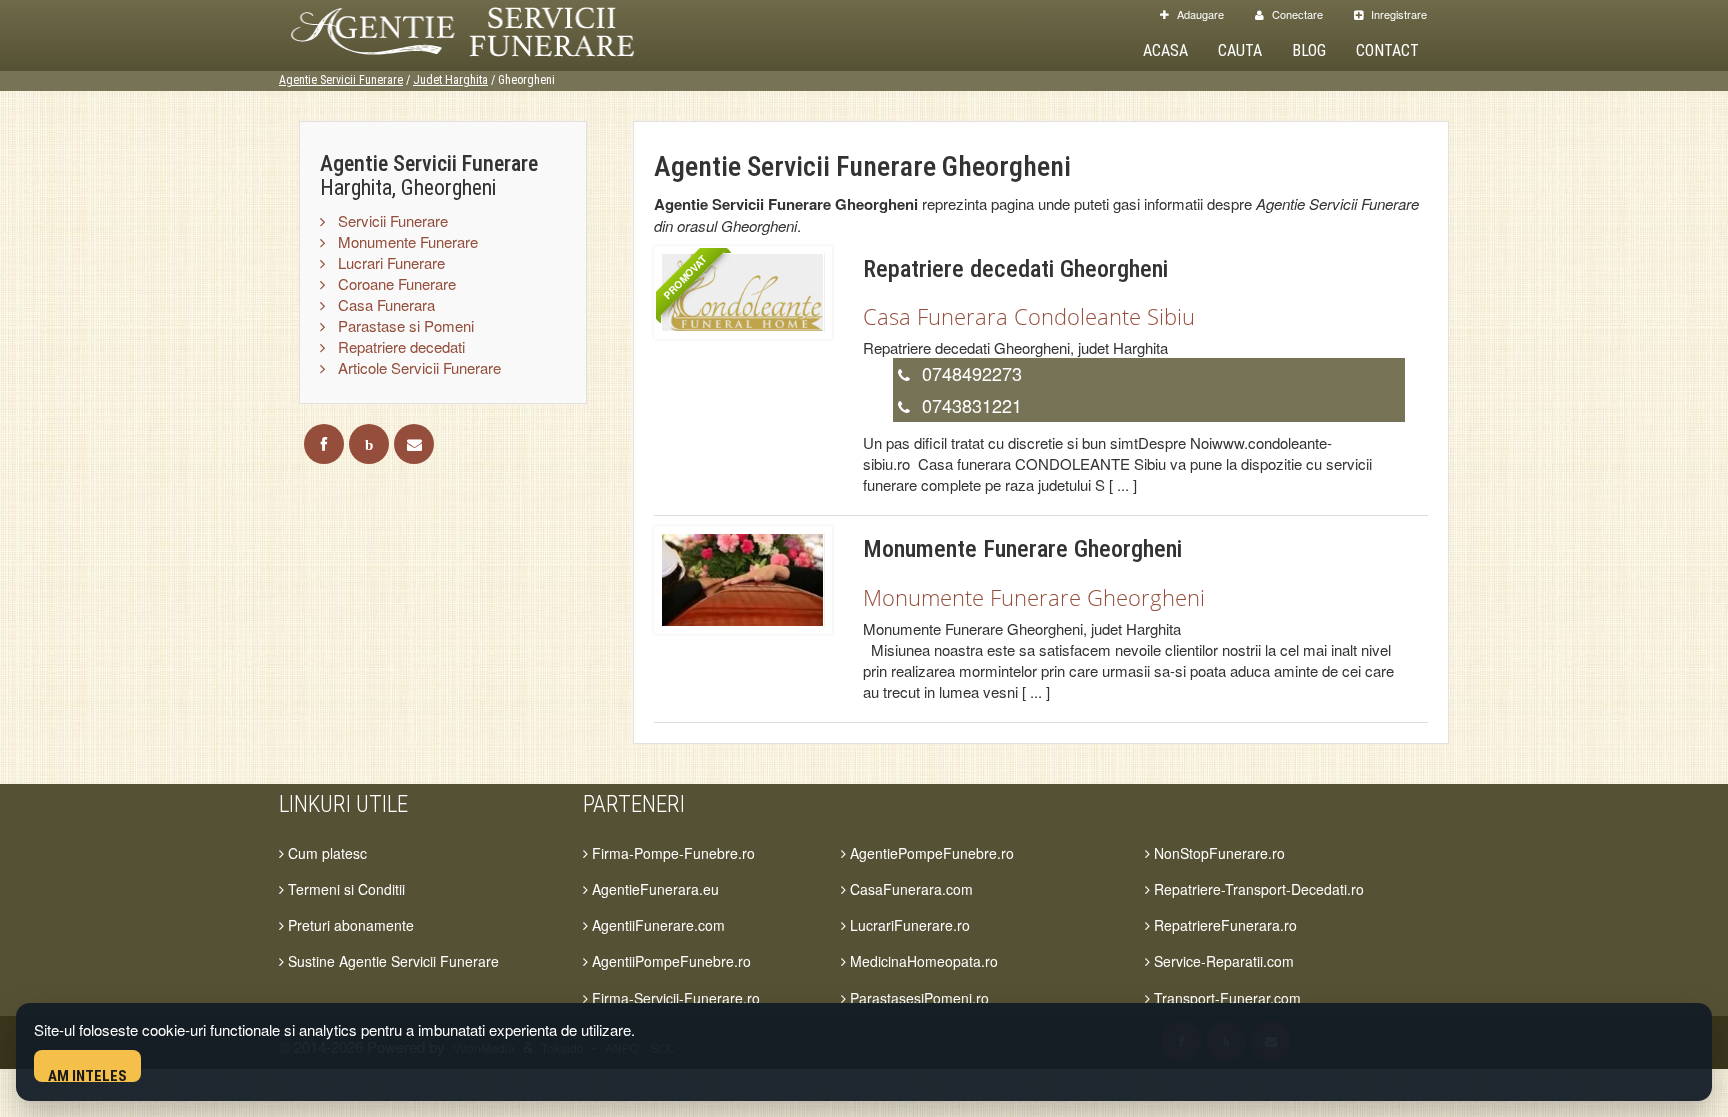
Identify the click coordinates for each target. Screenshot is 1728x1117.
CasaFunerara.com (909, 889)
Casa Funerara (384, 304)
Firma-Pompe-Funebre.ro (671, 853)
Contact (1387, 50)
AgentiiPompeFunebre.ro (669, 961)
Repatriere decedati (399, 346)
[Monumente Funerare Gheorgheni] (743, 577)
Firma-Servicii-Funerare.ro (674, 998)
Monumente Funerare (406, 241)
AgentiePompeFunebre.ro (930, 853)
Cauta (1240, 50)
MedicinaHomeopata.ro (922, 961)
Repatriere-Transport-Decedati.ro (1257, 889)
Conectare (1296, 14)
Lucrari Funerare (389, 262)
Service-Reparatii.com (1222, 961)
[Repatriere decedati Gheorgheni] (743, 290)
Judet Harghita (450, 80)
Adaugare (1199, 14)
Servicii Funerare (391, 220)
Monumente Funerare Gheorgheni (1034, 597)
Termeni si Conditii (344, 889)
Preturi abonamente (349, 925)
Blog (1309, 50)
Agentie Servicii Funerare (341, 80)
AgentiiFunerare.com (656, 925)
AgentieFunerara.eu (653, 889)
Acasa (1165, 50)
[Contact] (414, 444)
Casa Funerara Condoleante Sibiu (1029, 316)
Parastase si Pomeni (404, 325)
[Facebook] (324, 444)
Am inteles (87, 1074)
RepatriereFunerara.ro (1223, 925)
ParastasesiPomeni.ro (917, 998)
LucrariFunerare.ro (908, 925)
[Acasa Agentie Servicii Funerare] (484, 28)
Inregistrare (1397, 14)
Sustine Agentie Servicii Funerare (391, 961)
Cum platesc (325, 853)
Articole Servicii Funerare (417, 367)
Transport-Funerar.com (1225, 998)
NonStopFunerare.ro (1217, 853)
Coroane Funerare (395, 283)
